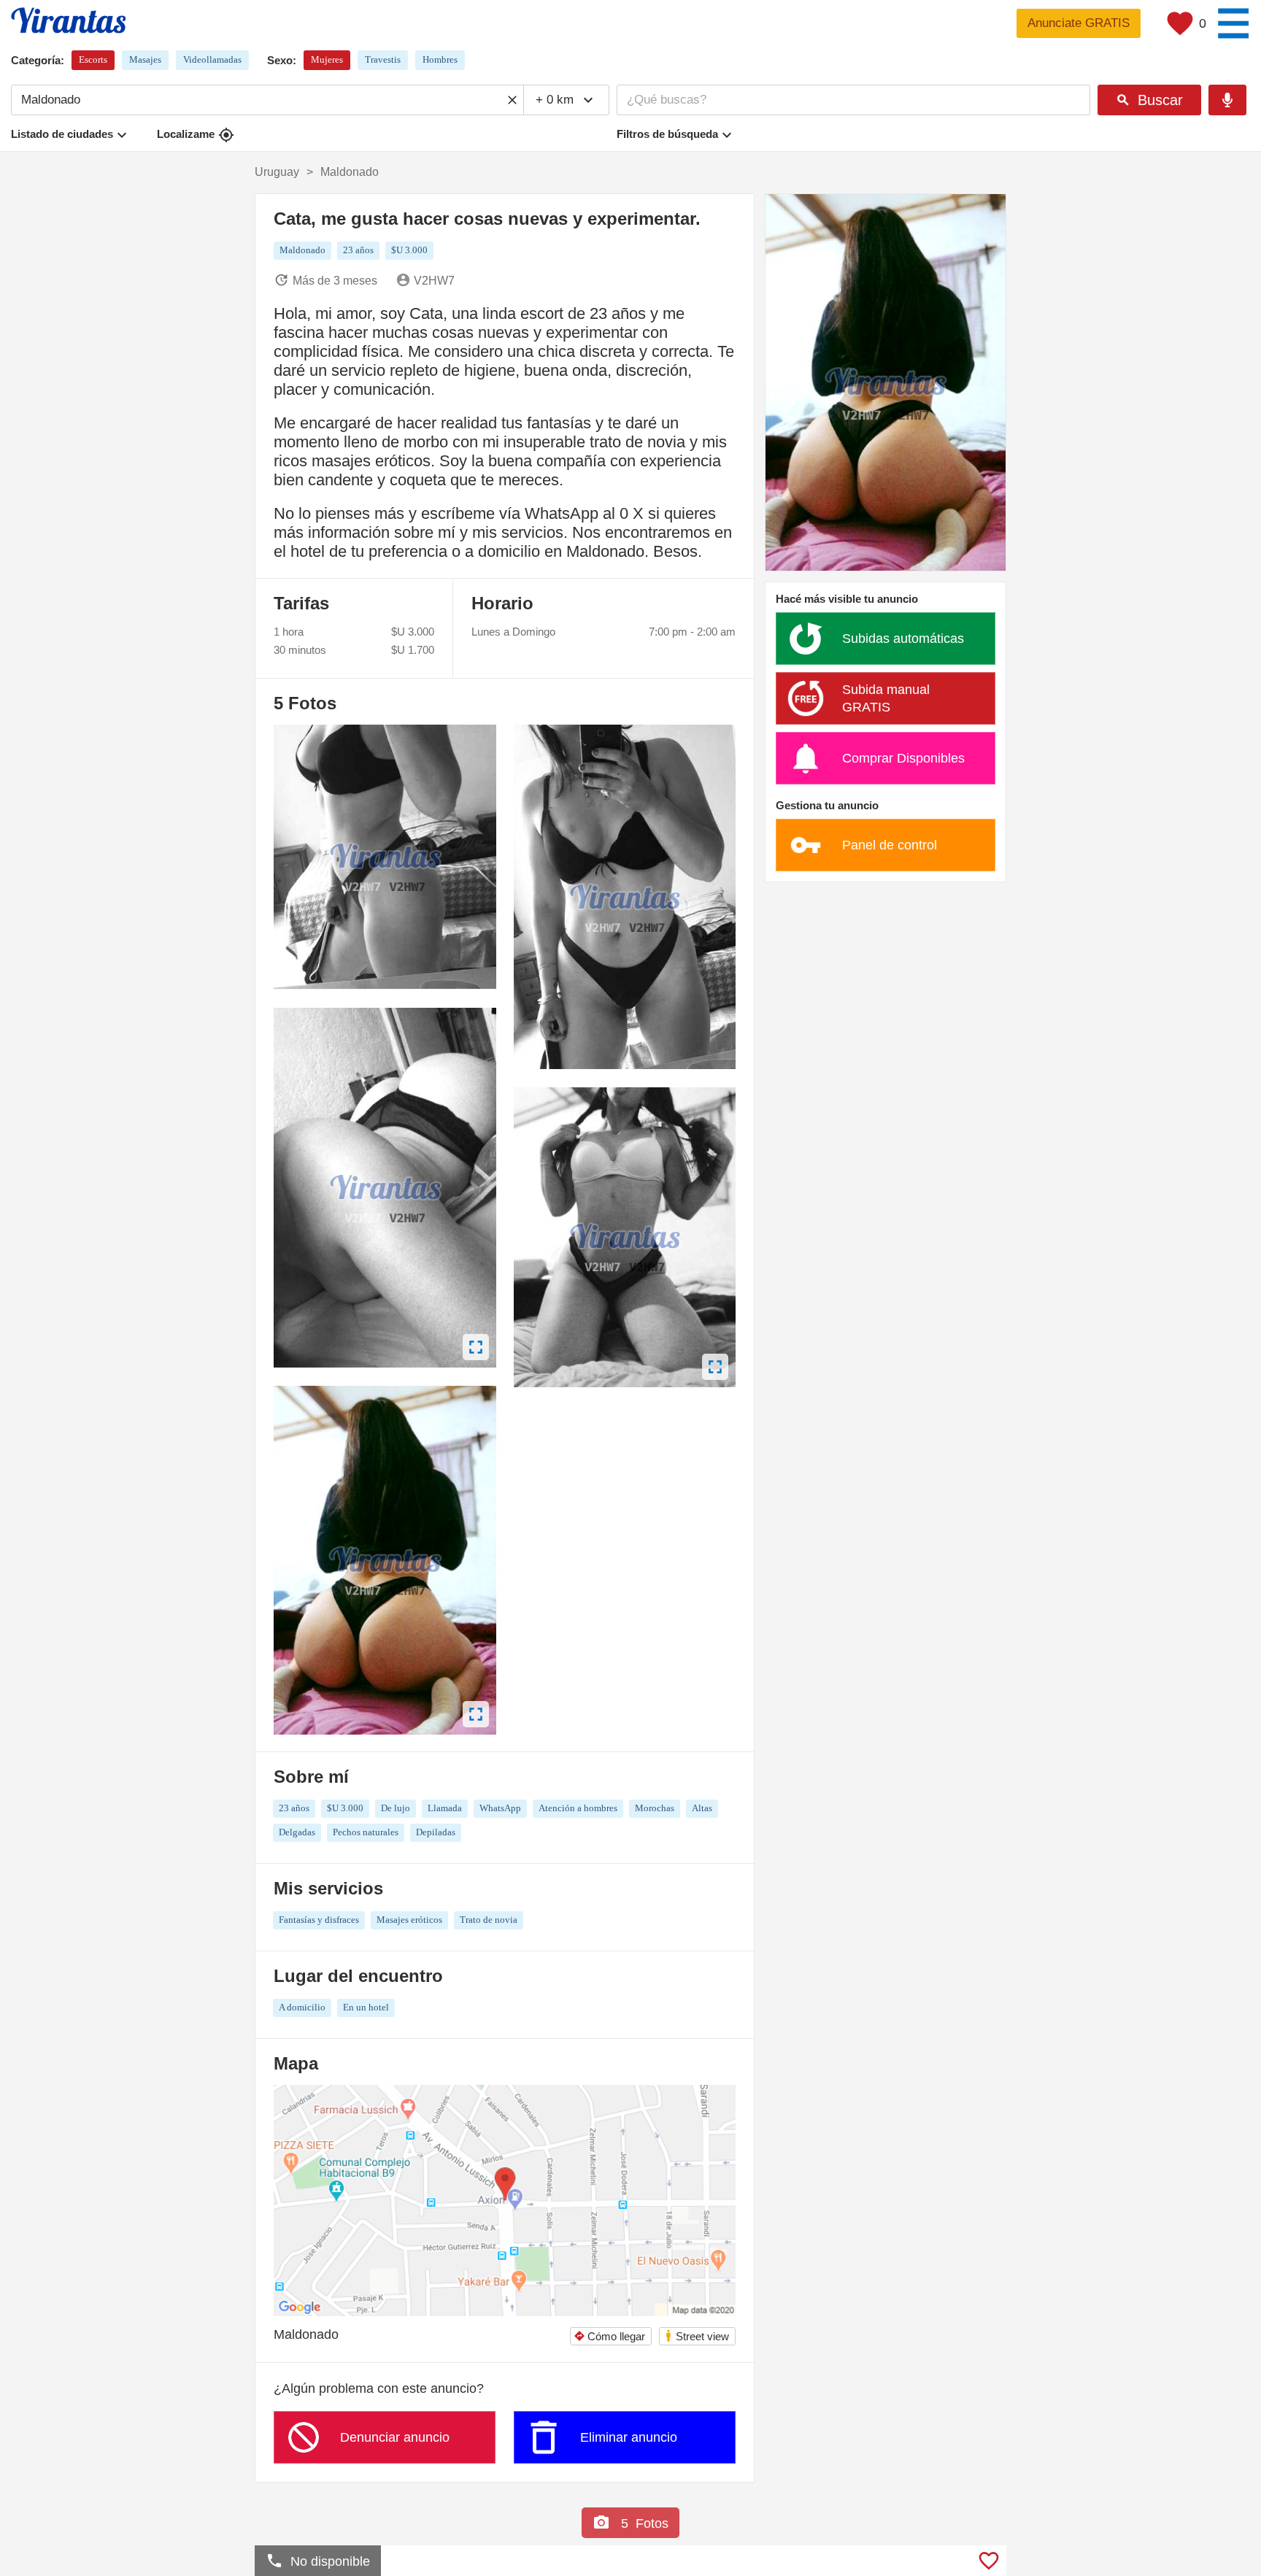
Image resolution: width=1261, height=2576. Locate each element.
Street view (697, 2336)
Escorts (93, 59)
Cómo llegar (609, 2336)
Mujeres (327, 59)
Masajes (145, 59)
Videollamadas (212, 59)
